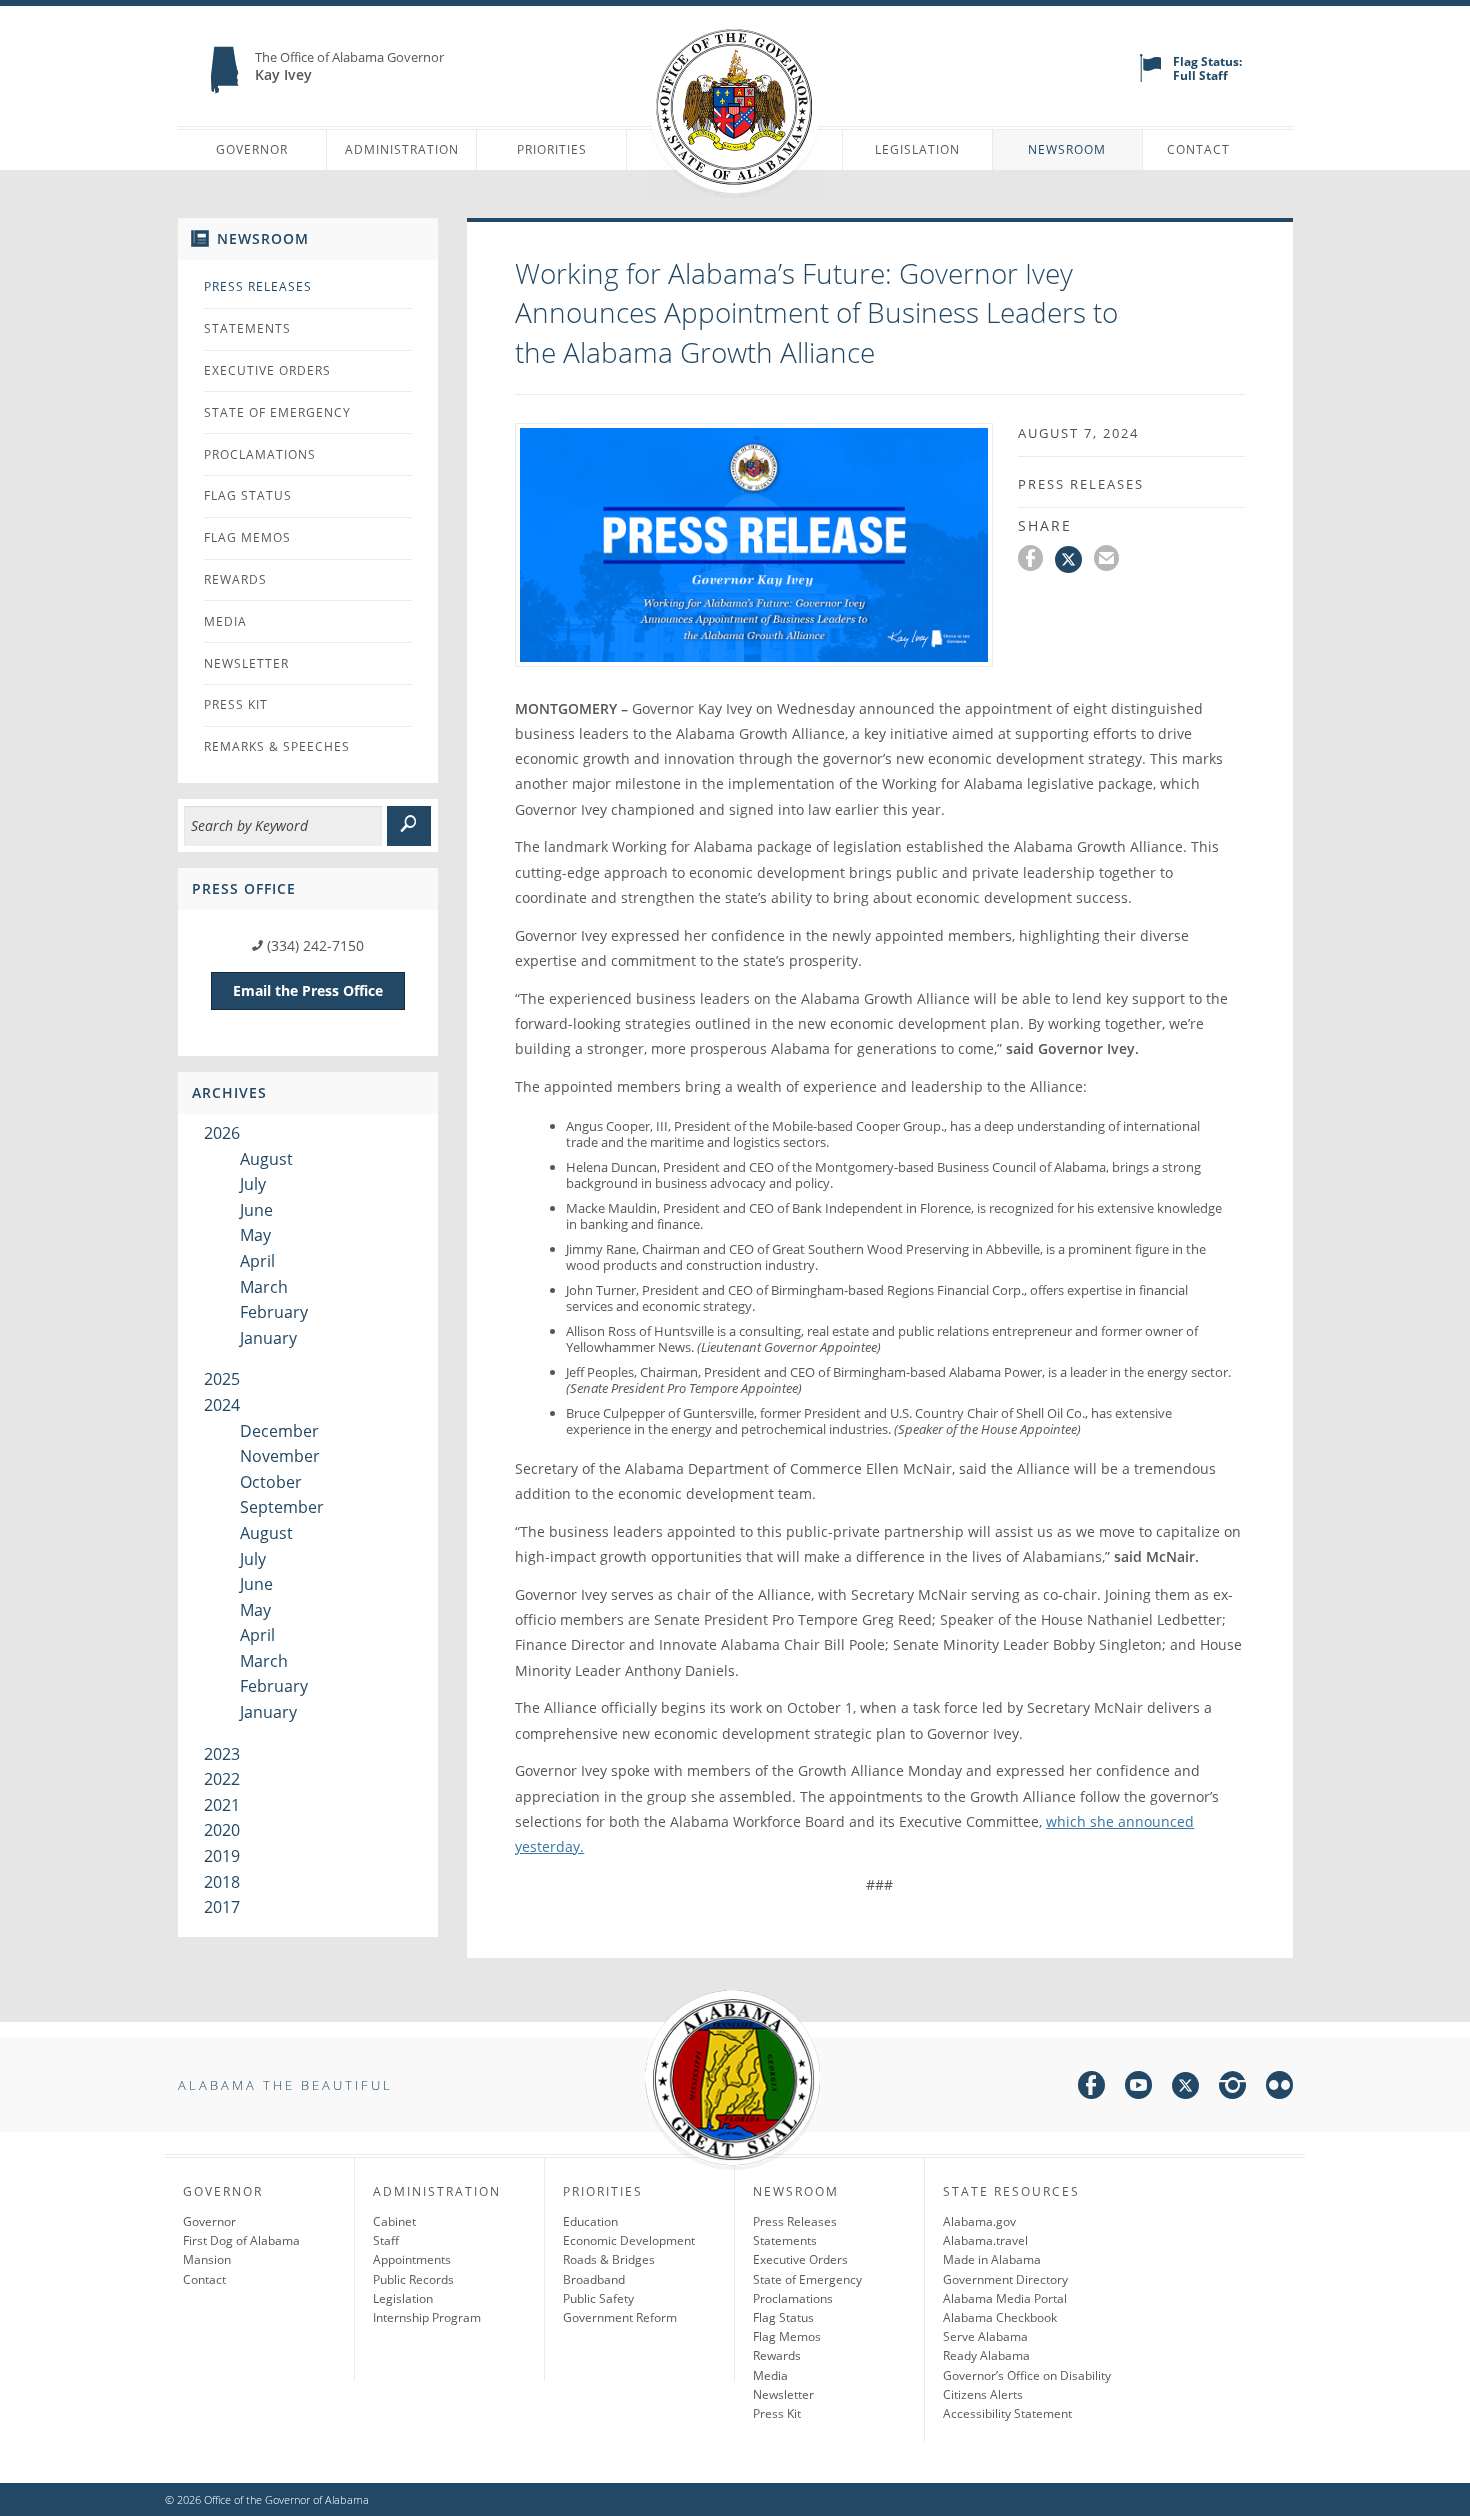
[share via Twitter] (1074, 561)
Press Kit (236, 704)
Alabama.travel (985, 2240)
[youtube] (1138, 2088)
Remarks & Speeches (277, 746)
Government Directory (1005, 2279)
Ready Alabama (986, 2355)
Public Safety (598, 2298)
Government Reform (620, 2317)
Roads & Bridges (609, 2259)
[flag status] (1150, 77)
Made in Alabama (992, 2259)
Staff (386, 2240)
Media (225, 621)
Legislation (917, 149)
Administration (402, 149)
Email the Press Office (308, 990)
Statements (247, 328)
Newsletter (246, 663)
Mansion (207, 2259)
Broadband (594, 2279)
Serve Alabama (985, 2336)
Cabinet (394, 2221)
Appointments (412, 2259)
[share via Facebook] (1036, 561)
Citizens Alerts (983, 2394)
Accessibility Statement (1007, 2413)
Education (590, 2221)
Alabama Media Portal (1005, 2298)
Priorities (552, 149)
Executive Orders (267, 370)
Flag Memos (247, 537)
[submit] (409, 826)
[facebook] (1091, 2088)
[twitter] (1185, 2088)
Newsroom (1067, 149)
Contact (1198, 149)
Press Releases (258, 286)
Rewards (235, 579)
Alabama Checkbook (1000, 2317)
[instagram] (1232, 2088)
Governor (252, 149)
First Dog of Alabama (241, 2240)
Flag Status (248, 495)
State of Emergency (277, 412)
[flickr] (1279, 2088)
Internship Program (427, 2317)
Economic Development (629, 2240)
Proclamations (260, 454)
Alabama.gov (979, 2221)
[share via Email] (1109, 561)
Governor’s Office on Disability (1027, 2375)
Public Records (413, 2279)
